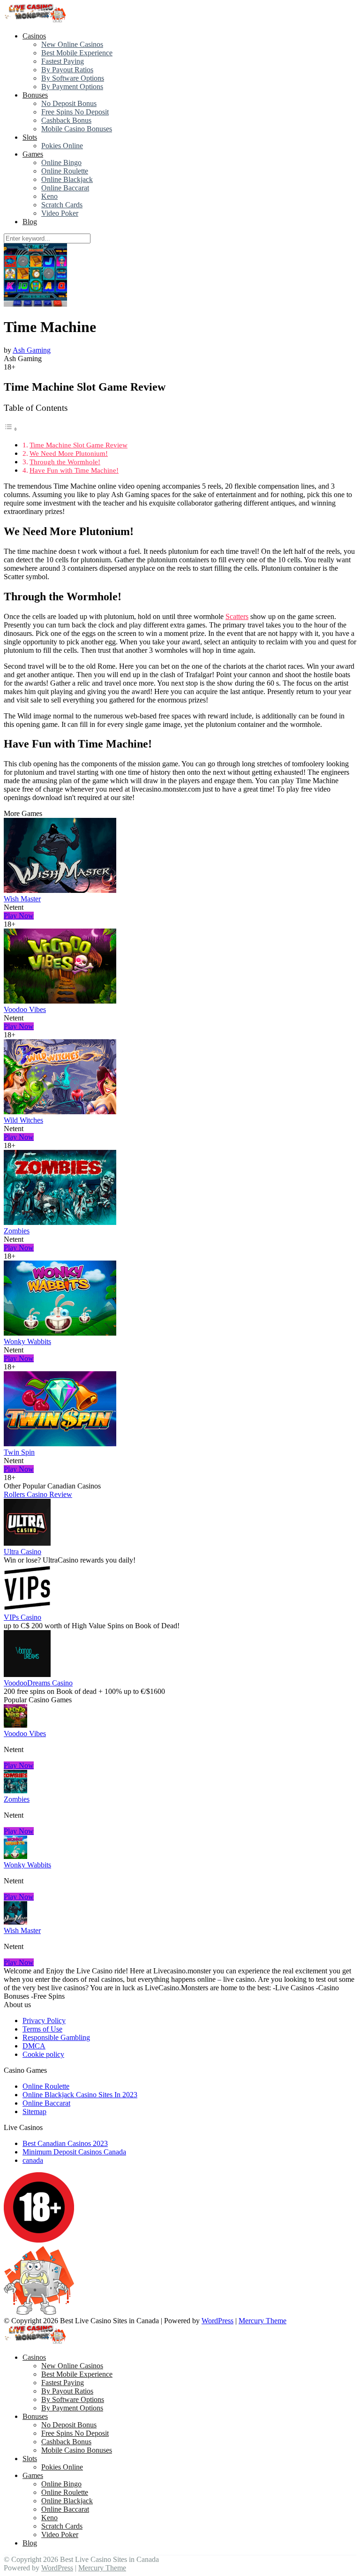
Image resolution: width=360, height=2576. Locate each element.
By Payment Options (72, 87)
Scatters (237, 616)
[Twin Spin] (60, 1444)
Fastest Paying (63, 61)
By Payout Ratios (67, 70)
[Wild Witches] (60, 1112)
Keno (49, 196)
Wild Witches (23, 1120)
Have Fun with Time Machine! (74, 470)
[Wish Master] (60, 890)
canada (33, 2160)
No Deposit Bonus (69, 103)
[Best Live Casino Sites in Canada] (36, 20)
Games (33, 154)
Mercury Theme (262, 2321)
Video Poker (60, 213)
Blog (30, 222)
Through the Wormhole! (65, 462)
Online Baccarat (65, 188)
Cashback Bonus (66, 120)
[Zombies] (60, 1222)
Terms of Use (42, 2029)
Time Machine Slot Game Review (79, 445)
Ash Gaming (32, 350)
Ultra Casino (22, 1552)
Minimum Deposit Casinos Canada (74, 2152)
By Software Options (73, 78)
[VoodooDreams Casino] (27, 1674)
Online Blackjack (67, 179)
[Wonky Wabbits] (60, 1333)
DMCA (34, 2046)
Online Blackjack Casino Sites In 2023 (80, 2095)
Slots (30, 137)
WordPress (217, 2321)
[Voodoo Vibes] (60, 1001)
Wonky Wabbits (27, 1341)
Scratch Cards (62, 205)
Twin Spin (19, 1452)
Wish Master (22, 899)
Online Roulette (65, 171)
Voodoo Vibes (25, 1009)
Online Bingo (61, 162)
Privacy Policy (44, 2021)
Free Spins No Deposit (75, 112)
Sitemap (34, 2111)
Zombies (17, 1231)
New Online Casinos (72, 44)
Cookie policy (43, 2054)
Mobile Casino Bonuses (77, 129)
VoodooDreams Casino (38, 1683)
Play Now (19, 916)
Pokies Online (62, 146)
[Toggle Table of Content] (11, 429)
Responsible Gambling (56, 2037)
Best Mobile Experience (77, 53)
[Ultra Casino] (27, 1543)
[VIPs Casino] (27, 1609)
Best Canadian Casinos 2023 (65, 2143)
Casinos (34, 36)
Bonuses (35, 95)
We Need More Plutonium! (69, 453)
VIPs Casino (22, 1617)
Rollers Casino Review (38, 1494)
